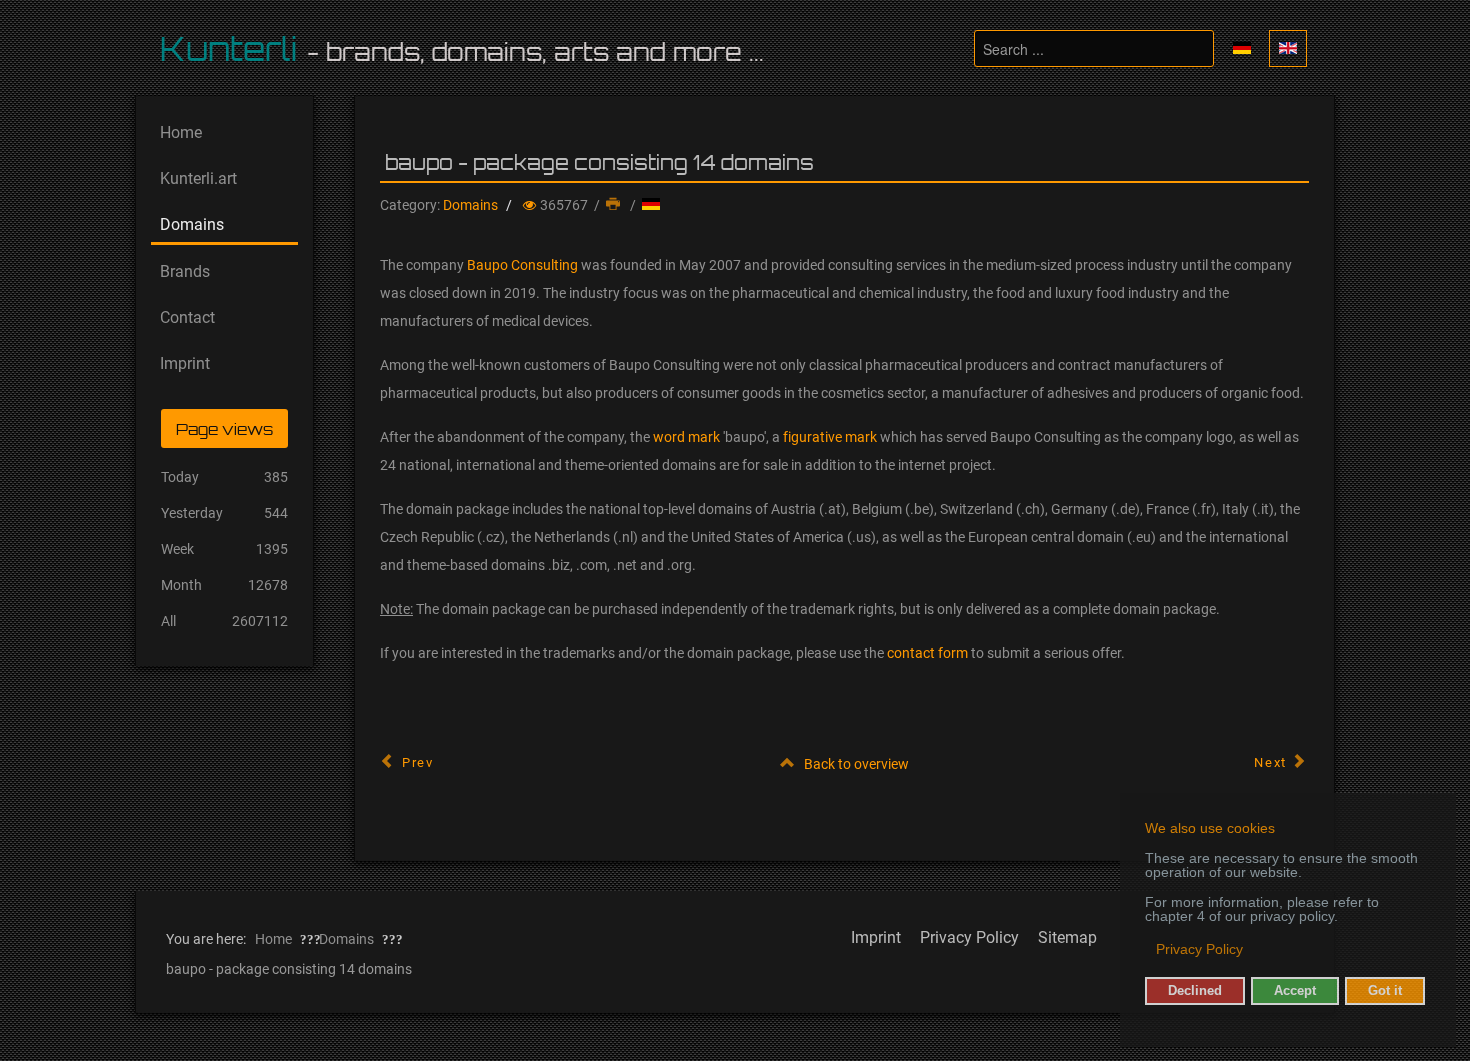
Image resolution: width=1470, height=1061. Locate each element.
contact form (927, 653)
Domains (470, 205)
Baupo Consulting (522, 265)
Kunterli (229, 49)
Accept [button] (1295, 991)
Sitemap (1067, 937)
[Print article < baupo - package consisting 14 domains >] (615, 205)
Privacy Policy (969, 937)
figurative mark (830, 437)
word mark (686, 437)
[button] (1146, 951)
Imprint (876, 937)
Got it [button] (1385, 991)
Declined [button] (1195, 991)
